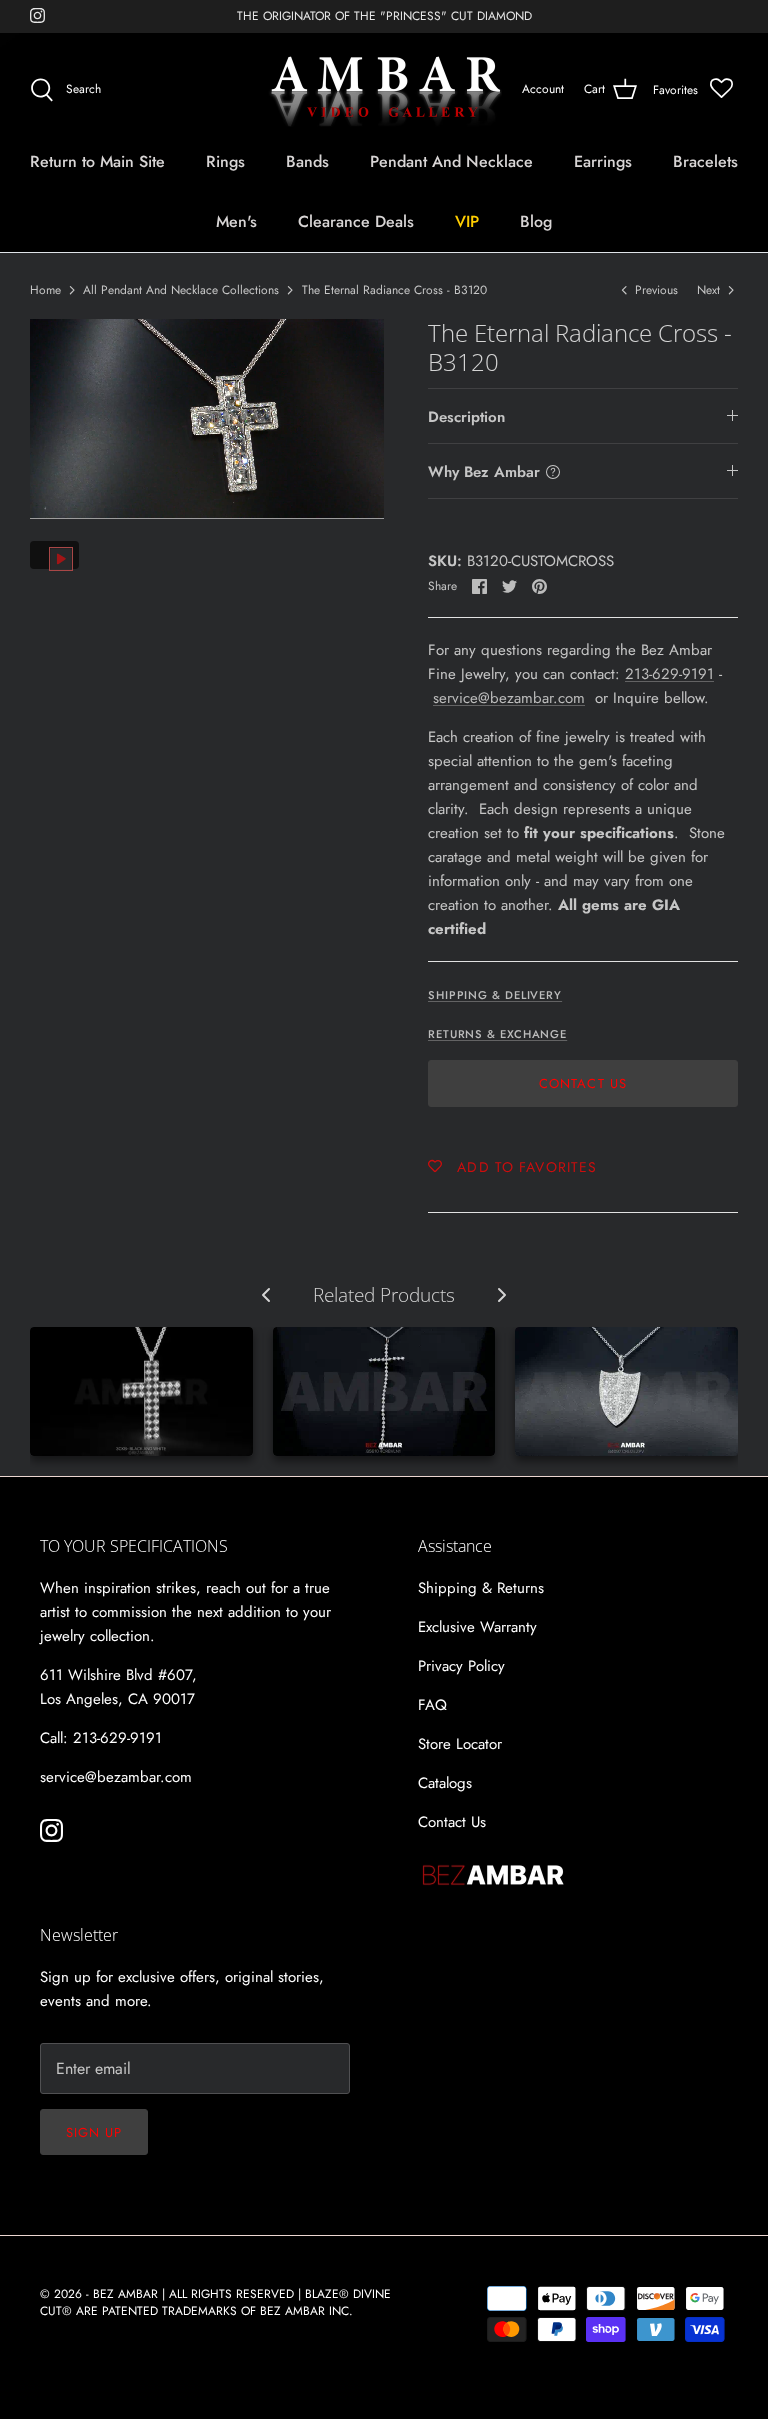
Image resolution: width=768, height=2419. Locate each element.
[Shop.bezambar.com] (384, 90)
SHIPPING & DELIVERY (495, 995)
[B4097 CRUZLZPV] (626, 1391)
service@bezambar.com (509, 698)
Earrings (603, 161)
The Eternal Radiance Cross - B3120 (394, 290)
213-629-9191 (669, 674)
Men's (236, 221)
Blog (536, 221)
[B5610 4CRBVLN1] (384, 1391)
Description (466, 417)
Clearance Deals (356, 221)
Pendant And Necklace (451, 161)
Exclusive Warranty (477, 1627)
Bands (307, 161)
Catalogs (445, 1783)
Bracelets (705, 161)
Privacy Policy (461, 1666)
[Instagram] (37, 15)
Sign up (94, 2132)
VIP (467, 221)
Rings (225, 161)
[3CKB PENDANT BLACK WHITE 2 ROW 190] (141, 1391)
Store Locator (460, 1744)
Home (45, 290)
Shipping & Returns (481, 1588)
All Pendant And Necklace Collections (181, 290)
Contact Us (582, 1083)
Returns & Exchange (497, 1034)
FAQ (432, 1705)
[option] (207, 418)
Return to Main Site (97, 161)
